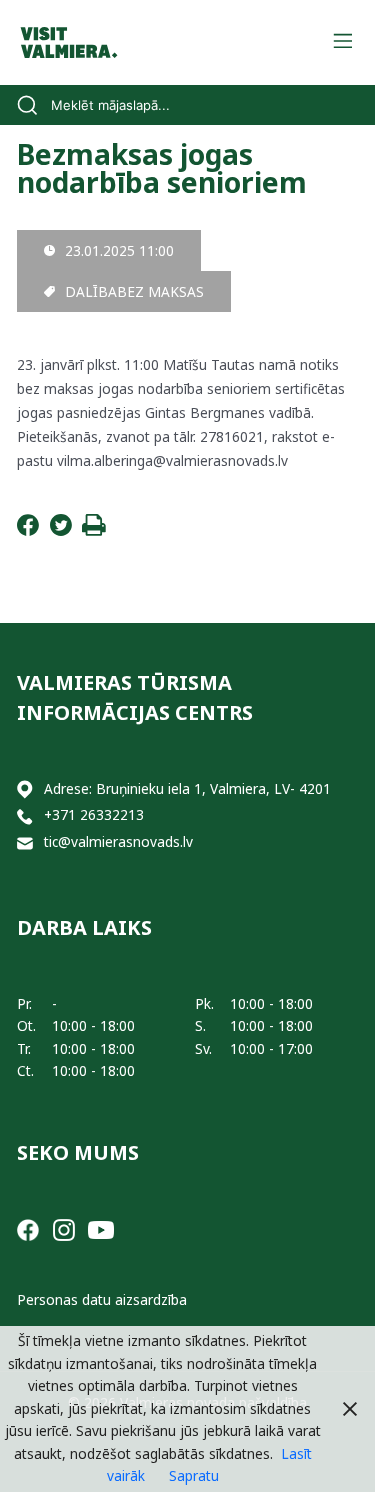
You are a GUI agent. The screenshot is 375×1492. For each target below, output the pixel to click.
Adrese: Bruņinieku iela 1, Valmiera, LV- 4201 (187, 788)
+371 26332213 (94, 814)
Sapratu (194, 1475)
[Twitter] (61, 530)
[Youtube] (101, 1228)
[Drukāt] (94, 530)
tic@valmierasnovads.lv (118, 841)
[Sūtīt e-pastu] (25, 842)
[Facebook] (28, 530)
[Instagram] (64, 1228)
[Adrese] (25, 789)
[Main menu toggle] (342, 42)
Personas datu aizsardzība (102, 1299)
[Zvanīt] (25, 815)
